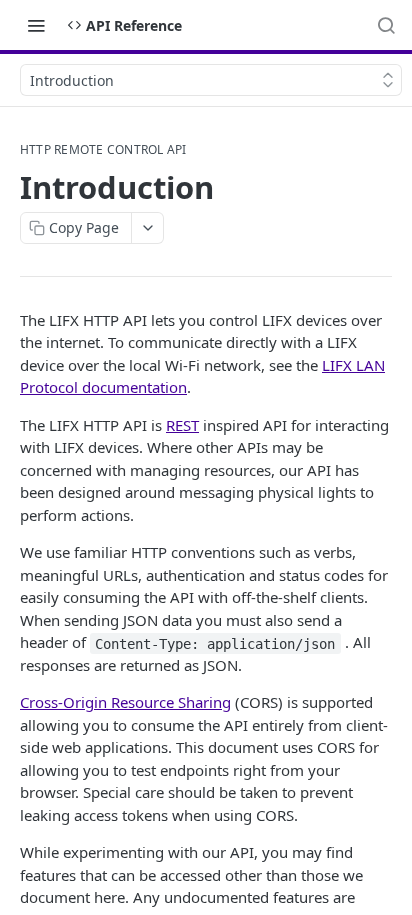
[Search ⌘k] (386, 25)
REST (182, 425)
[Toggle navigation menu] (36, 25)
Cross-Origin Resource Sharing (125, 702)
